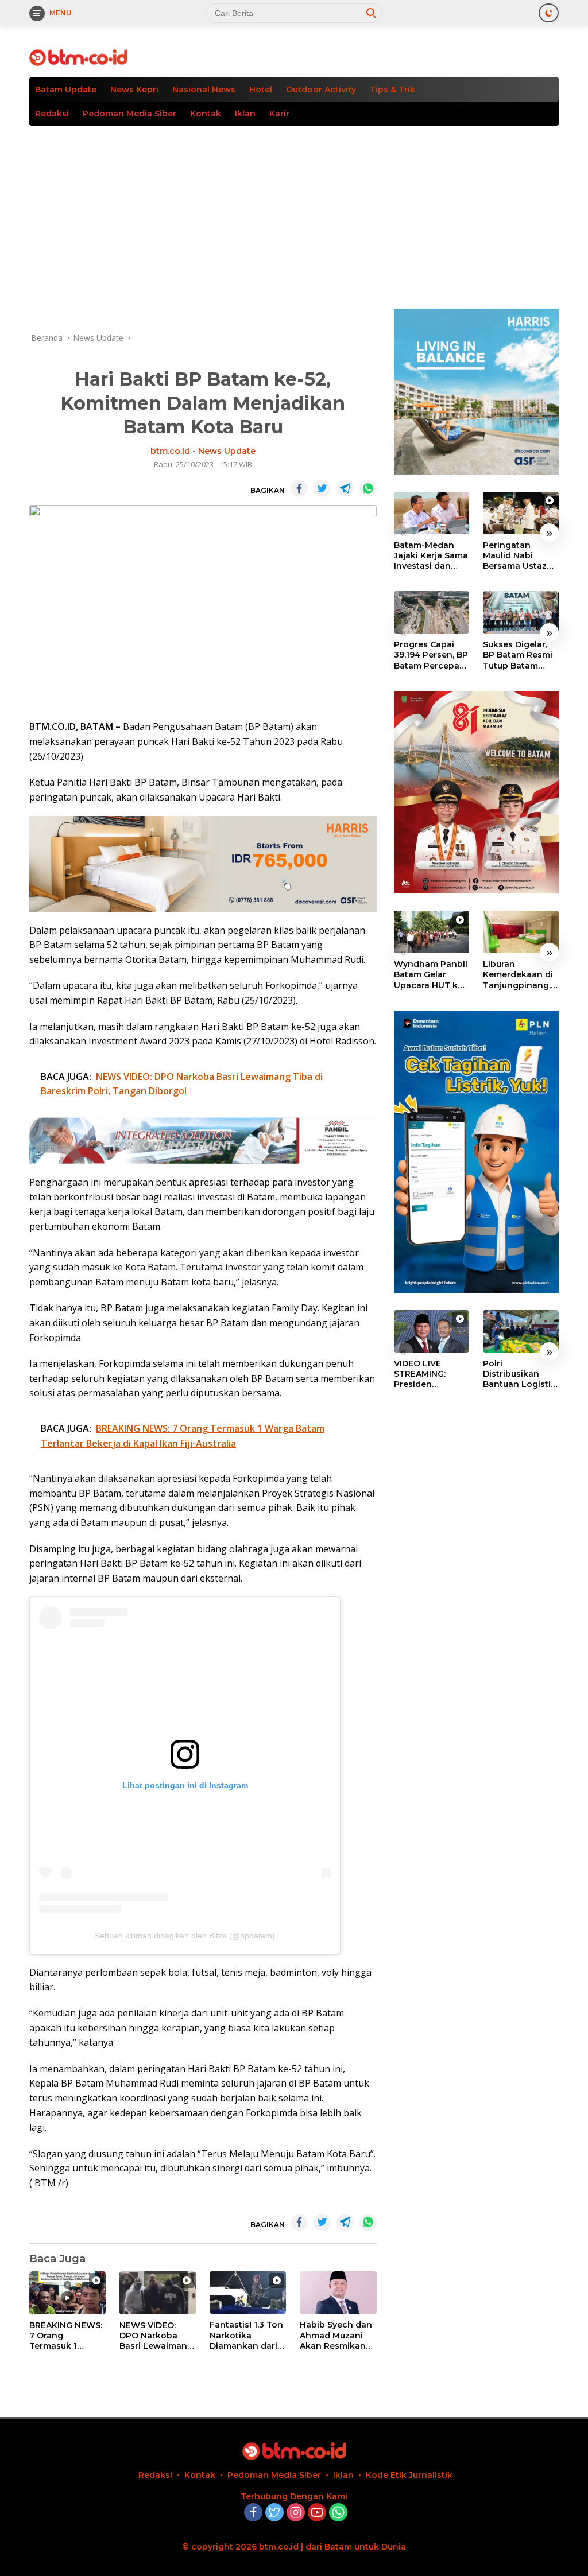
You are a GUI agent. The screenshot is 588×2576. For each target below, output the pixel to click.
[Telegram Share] (345, 488)
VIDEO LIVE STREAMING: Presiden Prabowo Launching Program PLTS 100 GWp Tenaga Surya (430, 1374)
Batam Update (66, 90)
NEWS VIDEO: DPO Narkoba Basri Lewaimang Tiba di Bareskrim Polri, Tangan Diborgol (157, 2336)
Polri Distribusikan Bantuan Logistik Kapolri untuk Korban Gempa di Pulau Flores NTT (520, 1374)
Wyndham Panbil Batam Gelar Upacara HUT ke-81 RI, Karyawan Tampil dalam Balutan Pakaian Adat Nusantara (431, 975)
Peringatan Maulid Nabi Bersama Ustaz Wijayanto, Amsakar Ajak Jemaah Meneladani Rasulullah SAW (516, 556)
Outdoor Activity (321, 90)
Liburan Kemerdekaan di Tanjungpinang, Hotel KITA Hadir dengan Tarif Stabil (518, 975)
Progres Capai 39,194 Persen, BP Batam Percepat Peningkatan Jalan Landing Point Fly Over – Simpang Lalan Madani (431, 655)
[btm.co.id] (78, 57)
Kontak (206, 114)
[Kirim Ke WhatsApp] (368, 488)
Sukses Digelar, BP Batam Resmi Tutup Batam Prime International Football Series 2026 (518, 655)
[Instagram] (296, 2513)
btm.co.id (170, 451)
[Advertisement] (294, 212)
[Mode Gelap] (549, 13)
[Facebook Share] (299, 488)
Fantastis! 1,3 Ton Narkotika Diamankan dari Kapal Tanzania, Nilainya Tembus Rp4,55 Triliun (246, 2335)
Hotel (261, 90)
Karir (279, 114)
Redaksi (52, 114)
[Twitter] (274, 2513)
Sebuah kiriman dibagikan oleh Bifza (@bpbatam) (185, 1936)
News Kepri (134, 90)
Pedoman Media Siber (129, 114)
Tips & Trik (392, 90)
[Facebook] (253, 2513)
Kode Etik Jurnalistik (409, 2475)
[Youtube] (317, 2513)
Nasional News (204, 90)
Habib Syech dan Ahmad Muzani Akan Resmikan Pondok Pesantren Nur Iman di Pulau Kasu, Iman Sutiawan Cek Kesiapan (336, 2335)
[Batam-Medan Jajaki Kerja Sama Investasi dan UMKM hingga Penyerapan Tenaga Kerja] (432, 513)
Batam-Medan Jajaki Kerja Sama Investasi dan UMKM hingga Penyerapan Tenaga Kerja (431, 556)
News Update (227, 451)
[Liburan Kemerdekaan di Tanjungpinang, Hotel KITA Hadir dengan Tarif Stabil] (521, 932)
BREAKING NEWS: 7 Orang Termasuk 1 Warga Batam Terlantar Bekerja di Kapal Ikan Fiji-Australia (66, 2336)
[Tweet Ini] (322, 488)
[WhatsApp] (338, 2513)
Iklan (245, 114)
